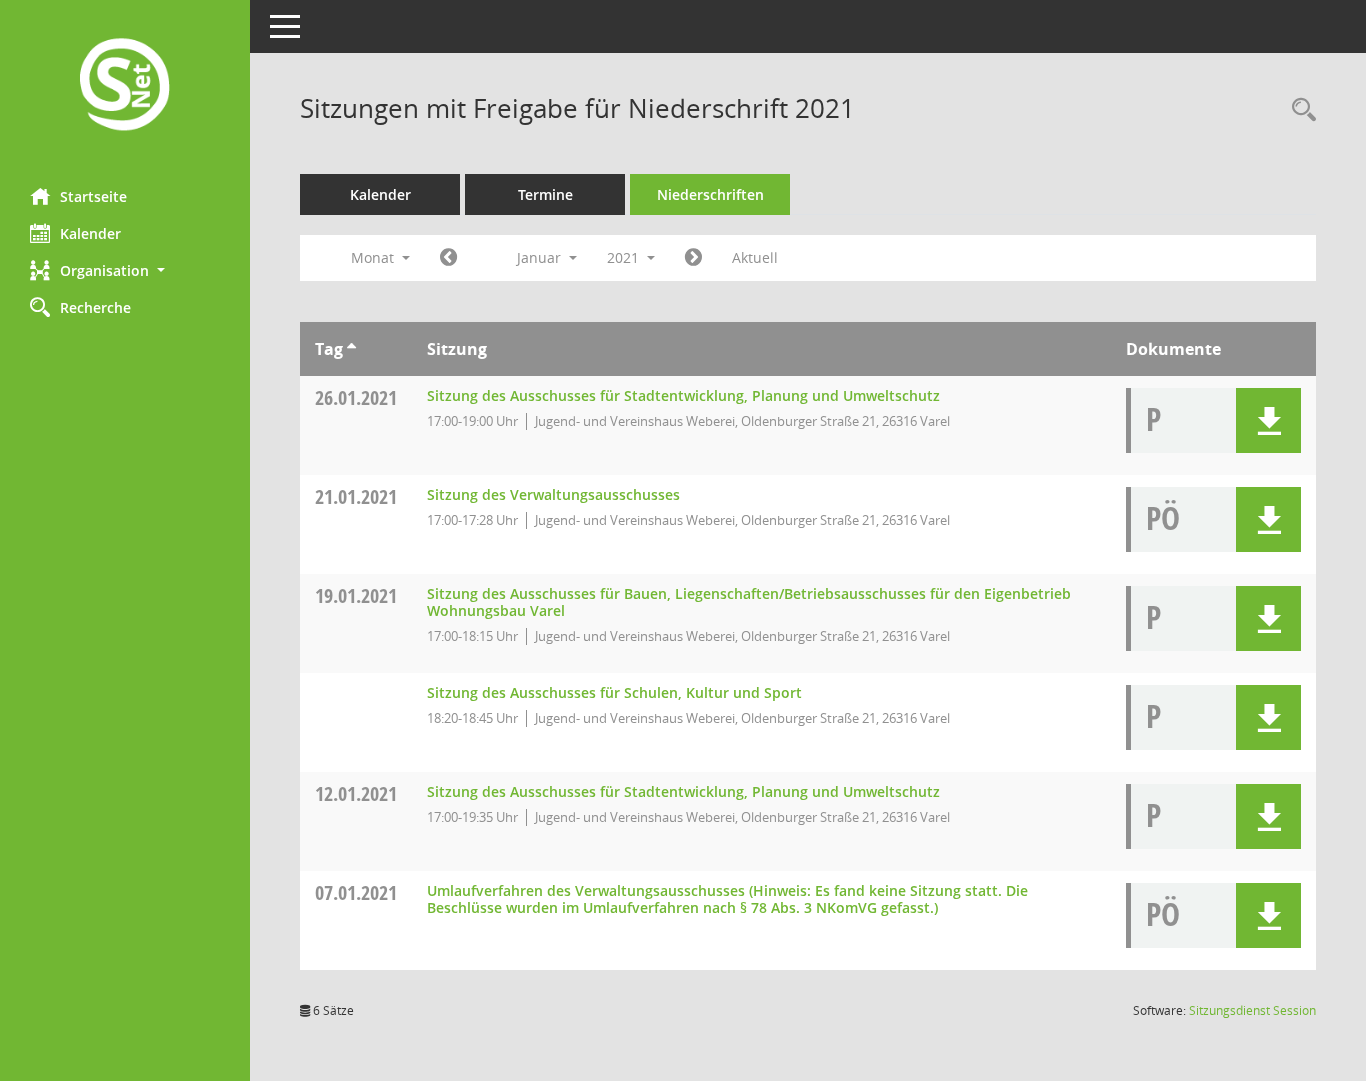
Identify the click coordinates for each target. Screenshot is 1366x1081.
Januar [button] (541, 257)
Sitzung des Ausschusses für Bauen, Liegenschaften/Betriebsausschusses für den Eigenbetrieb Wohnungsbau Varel (749, 602)
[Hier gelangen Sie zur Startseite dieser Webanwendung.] (125, 86)
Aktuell (755, 257)
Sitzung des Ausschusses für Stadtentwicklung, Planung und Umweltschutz (683, 395)
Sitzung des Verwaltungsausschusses (553, 494)
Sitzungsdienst (1252, 1010)
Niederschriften (710, 194)
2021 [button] (625, 257)
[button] (125, 270)
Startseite (93, 196)
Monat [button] (374, 257)
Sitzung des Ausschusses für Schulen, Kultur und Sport (614, 692)
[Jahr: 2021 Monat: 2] (693, 258)
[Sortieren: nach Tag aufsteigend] (351, 349)
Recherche (95, 307)
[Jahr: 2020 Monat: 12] (448, 258)
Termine (545, 194)
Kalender (90, 233)
